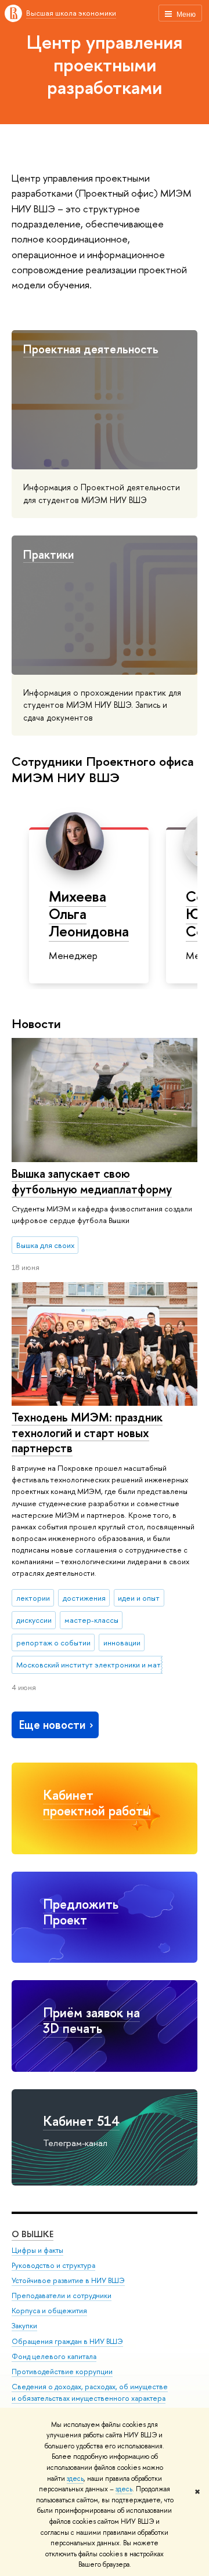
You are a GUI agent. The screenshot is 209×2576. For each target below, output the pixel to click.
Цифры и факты (37, 2250)
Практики (48, 554)
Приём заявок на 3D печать (91, 2020)
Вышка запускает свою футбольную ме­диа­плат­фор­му (92, 1181)
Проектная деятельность (91, 349)
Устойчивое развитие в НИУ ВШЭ (68, 2280)
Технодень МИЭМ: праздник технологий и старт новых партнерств (87, 1432)
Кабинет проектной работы (97, 1803)
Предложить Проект (81, 1912)
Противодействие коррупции (62, 2371)
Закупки (24, 2326)
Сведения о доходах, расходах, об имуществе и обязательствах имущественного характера (90, 2392)
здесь (75, 2479)
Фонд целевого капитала (54, 2356)
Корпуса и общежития (49, 2311)
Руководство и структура (53, 2265)
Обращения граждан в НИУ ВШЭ (67, 2341)
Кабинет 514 (81, 2121)
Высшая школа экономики (71, 13)
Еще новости (52, 1725)
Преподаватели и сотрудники (62, 2295)
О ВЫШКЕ (33, 2234)
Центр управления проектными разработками (105, 64)
